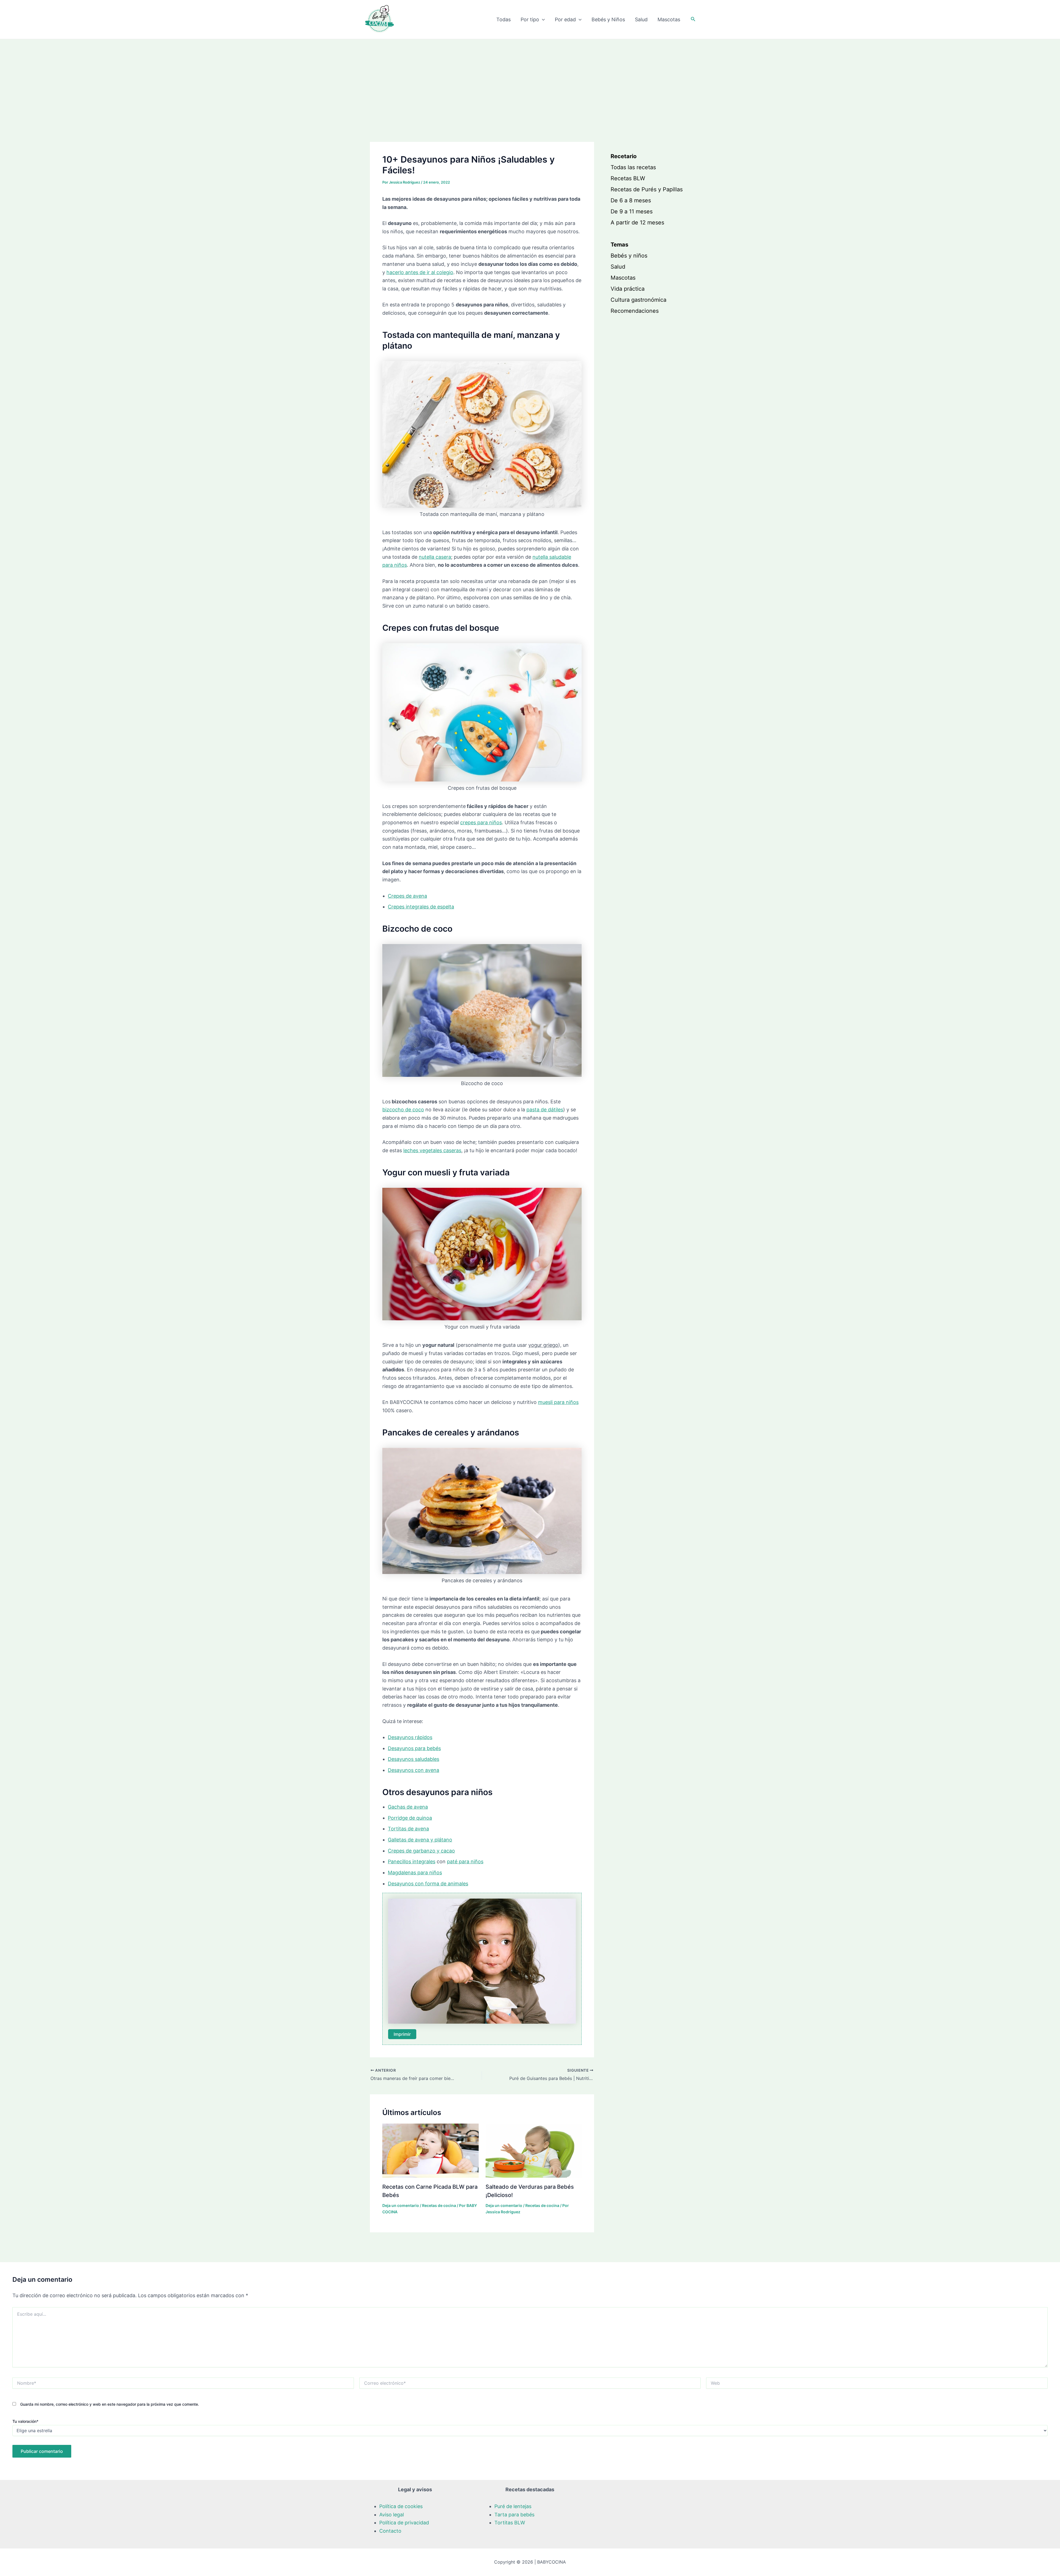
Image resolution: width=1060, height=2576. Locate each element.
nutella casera (435, 557)
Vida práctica (628, 289)
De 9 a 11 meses (632, 211)
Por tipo (530, 19)
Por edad (565, 19)
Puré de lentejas (513, 2506)
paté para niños (465, 1861)
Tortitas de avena (408, 1829)
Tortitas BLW (510, 2523)
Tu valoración (25, 2421)
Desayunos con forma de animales (428, 1884)
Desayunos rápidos (410, 1737)
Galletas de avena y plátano (420, 1840)
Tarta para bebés (514, 2515)
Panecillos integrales (412, 1861)
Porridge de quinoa (410, 1818)
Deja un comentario (401, 2205)
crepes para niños (481, 822)
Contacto (390, 2531)
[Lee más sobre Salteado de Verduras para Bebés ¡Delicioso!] (534, 2150)
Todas (504, 19)
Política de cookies (401, 2506)
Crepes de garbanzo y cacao (421, 1851)
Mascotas (669, 19)
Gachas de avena (408, 1807)
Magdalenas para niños (415, 1873)
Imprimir (402, 2034)
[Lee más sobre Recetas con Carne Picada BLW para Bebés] (430, 2150)
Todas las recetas (633, 167)
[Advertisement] (530, 81)
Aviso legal (392, 2515)
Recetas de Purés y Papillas (647, 189)
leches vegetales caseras (432, 1150)
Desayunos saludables (414, 1759)
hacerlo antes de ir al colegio (420, 272)
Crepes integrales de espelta (421, 907)
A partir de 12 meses (637, 222)
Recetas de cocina (439, 2205)
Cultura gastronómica (638, 300)
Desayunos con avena (414, 1770)
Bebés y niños (629, 256)
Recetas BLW (628, 178)
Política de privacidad (404, 2523)
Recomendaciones (635, 311)
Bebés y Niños (608, 19)
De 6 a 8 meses (631, 200)
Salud (641, 19)
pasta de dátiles (545, 1110)
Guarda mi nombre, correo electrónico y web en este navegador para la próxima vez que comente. (110, 2404)
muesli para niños (558, 1402)
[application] (542, 20)
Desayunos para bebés (414, 1748)
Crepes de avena (407, 896)
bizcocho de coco (403, 1110)
